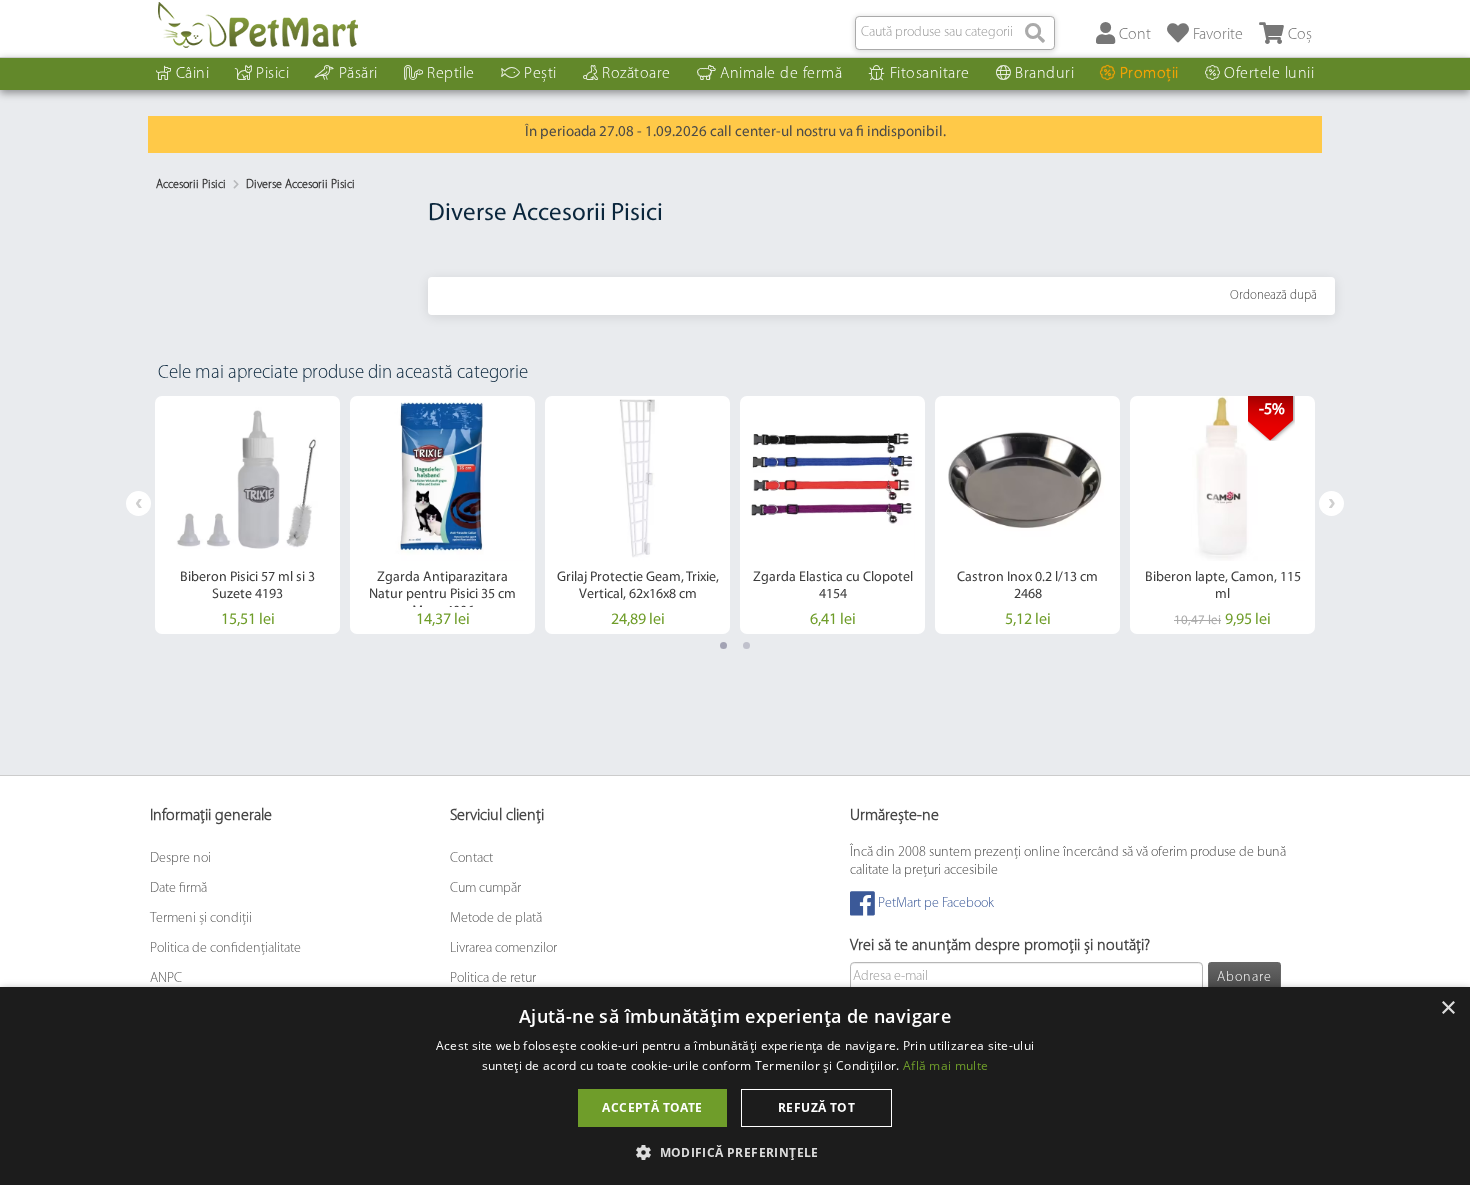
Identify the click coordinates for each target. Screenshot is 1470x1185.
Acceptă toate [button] (652, 1107)
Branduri (1044, 74)
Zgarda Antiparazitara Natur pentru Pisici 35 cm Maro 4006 (442, 594)
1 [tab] (723, 645)
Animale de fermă (781, 74)
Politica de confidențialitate (225, 948)
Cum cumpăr (485, 888)
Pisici (272, 74)
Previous (138, 503)
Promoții (1149, 74)
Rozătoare (636, 74)
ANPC (166, 978)
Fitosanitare (930, 74)
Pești (540, 74)
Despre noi (180, 858)
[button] (735, 1151)
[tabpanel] (247, 515)
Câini (193, 74)
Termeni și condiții (201, 918)
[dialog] (735, 1086)
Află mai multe (945, 1065)
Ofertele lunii (1269, 74)
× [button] (1447, 1008)
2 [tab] (746, 645)
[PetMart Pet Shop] (258, 25)
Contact (471, 858)
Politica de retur (493, 978)
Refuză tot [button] (816, 1107)
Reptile (451, 74)
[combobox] (955, 33)
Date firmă (178, 888)
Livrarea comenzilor (503, 948)
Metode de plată (496, 918)
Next (1331, 503)
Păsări (358, 74)
